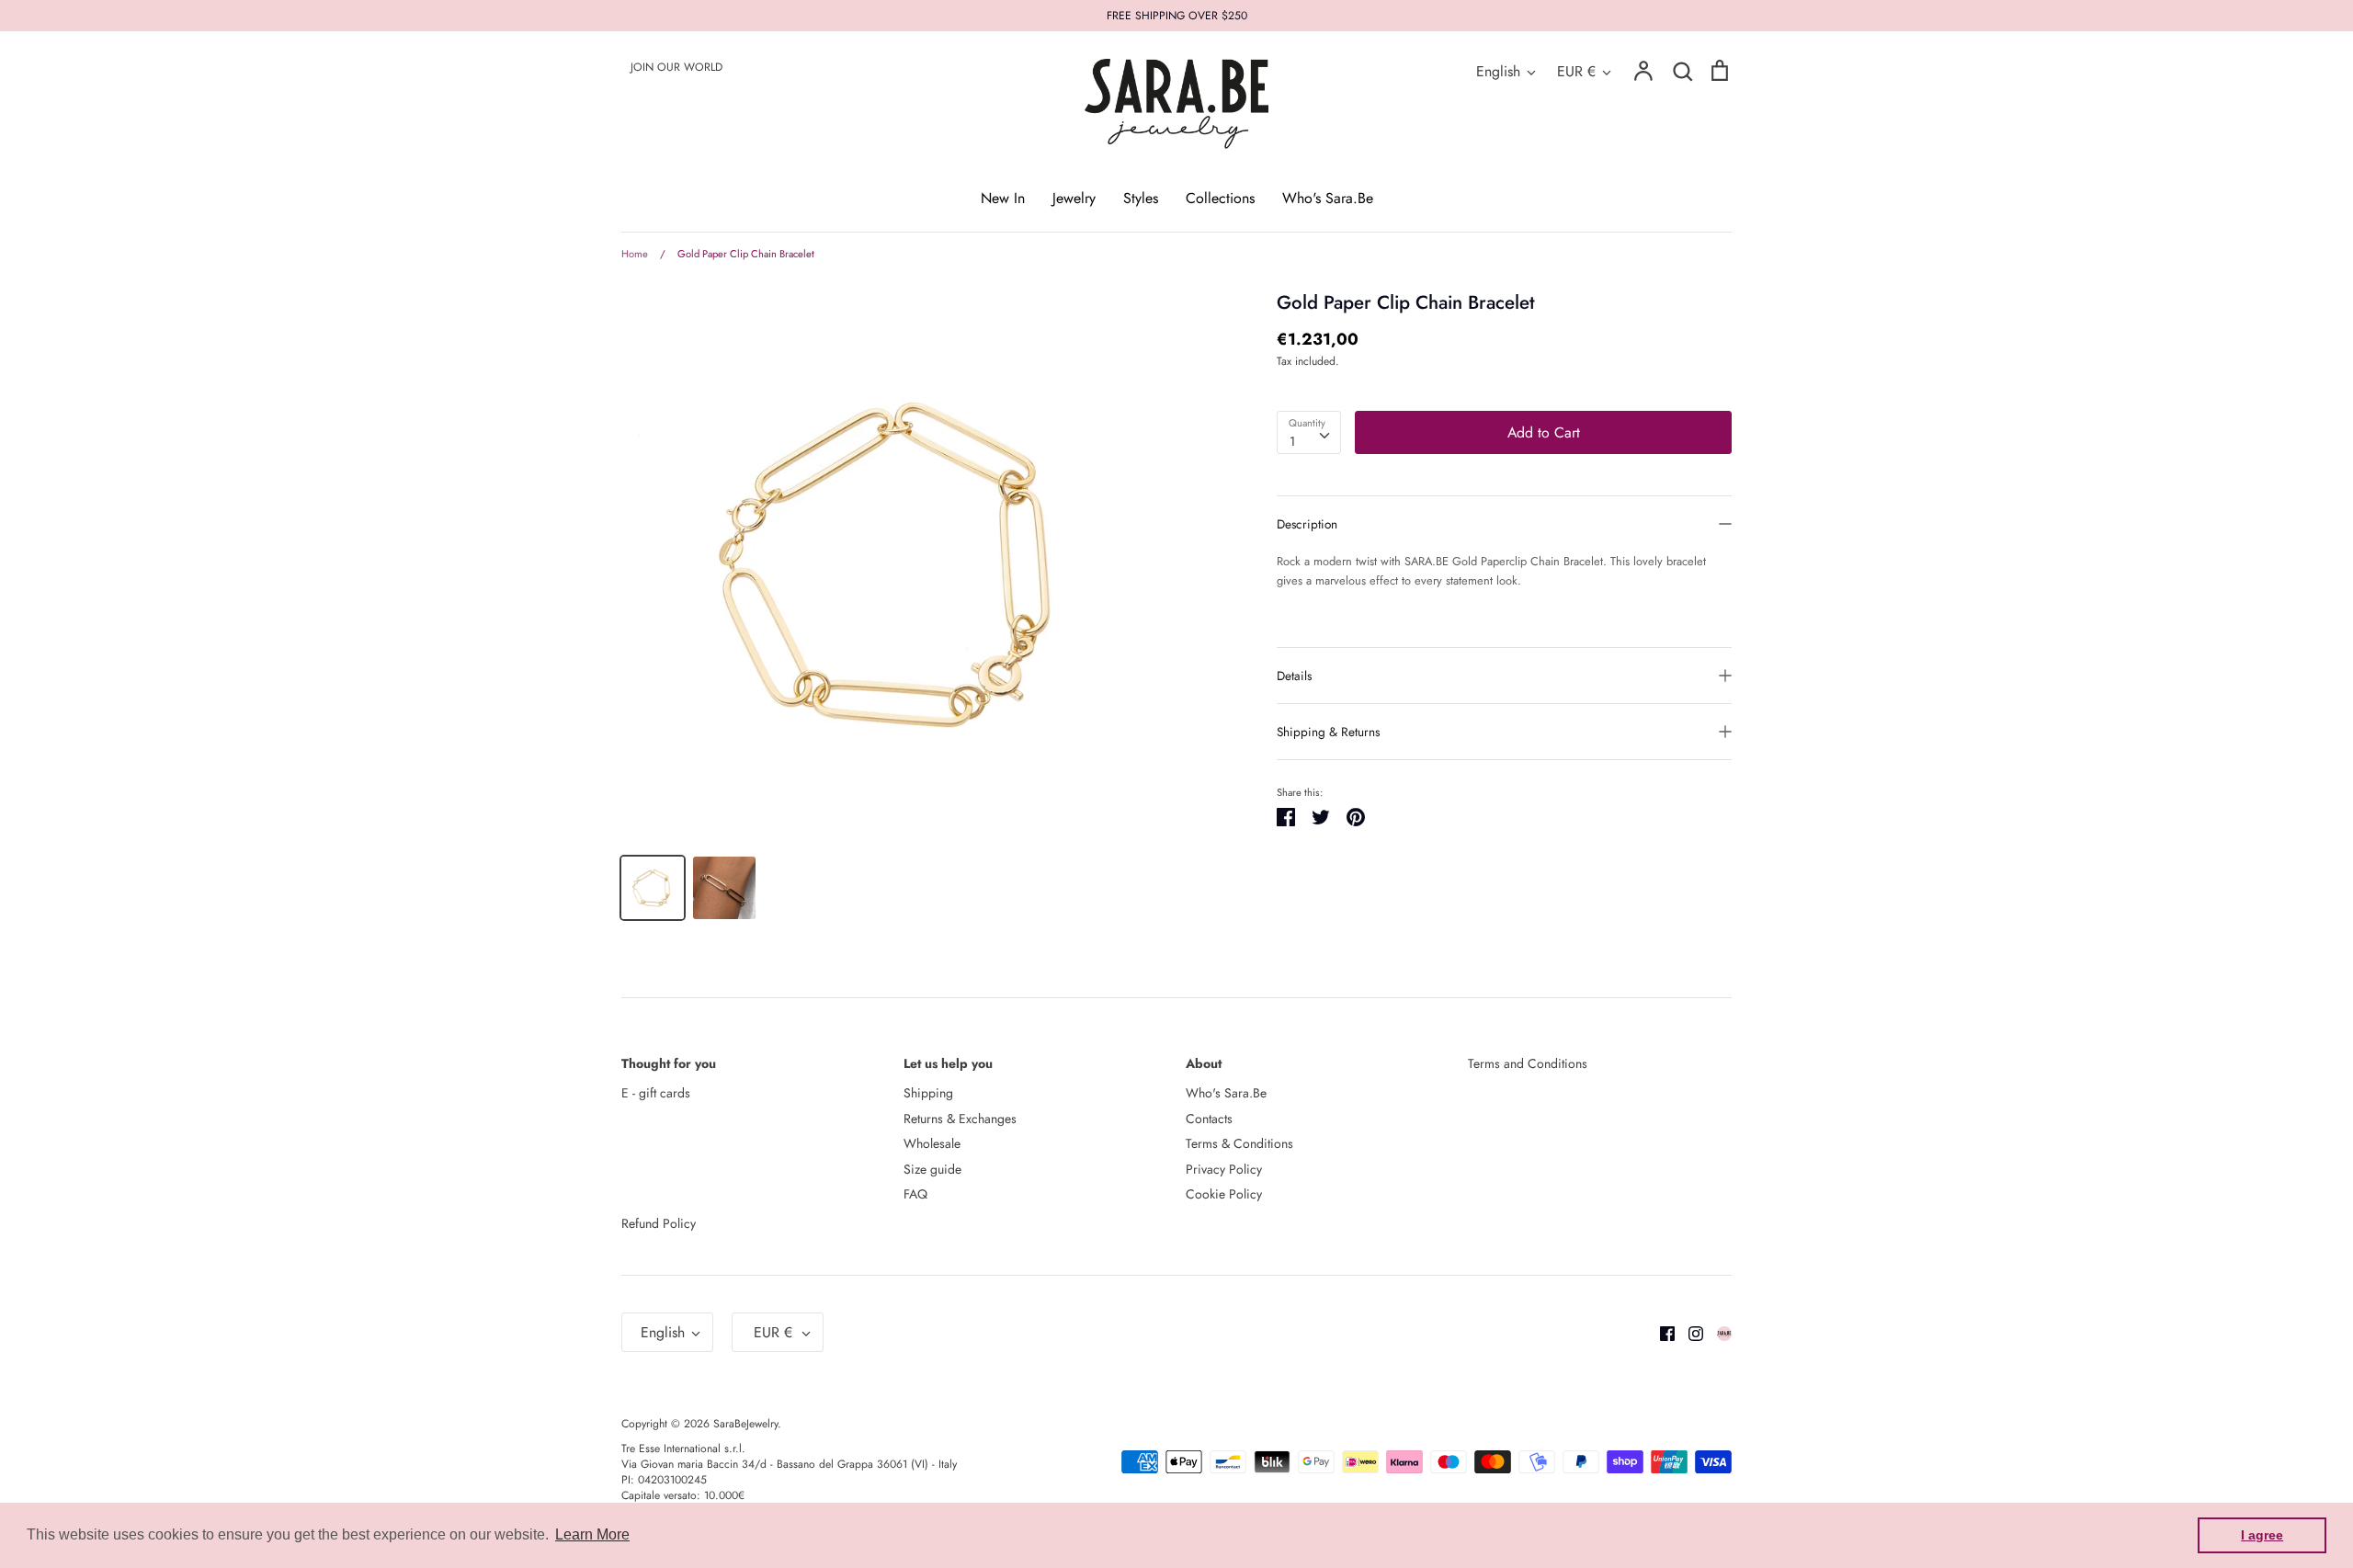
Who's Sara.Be (1328, 198)
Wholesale (932, 1143)
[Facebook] (1660, 1332)
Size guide (932, 1169)
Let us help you (948, 1063)
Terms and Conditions (1528, 1063)
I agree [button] (2262, 1535)
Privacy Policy (1224, 1169)
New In (1003, 198)
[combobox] (1309, 432)
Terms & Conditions (1239, 1143)
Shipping (928, 1093)
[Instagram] (1689, 1332)
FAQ (915, 1194)
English (1498, 71)
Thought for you (669, 1063)
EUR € (1576, 71)
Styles (1141, 198)
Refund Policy (659, 1223)
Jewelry (1074, 198)
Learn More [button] (592, 1534)
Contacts (1209, 1119)
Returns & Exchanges (960, 1119)
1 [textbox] (1292, 441)
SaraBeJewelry (745, 1424)
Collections (1220, 198)
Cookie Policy (1224, 1194)
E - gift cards (656, 1093)
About (1204, 1063)
